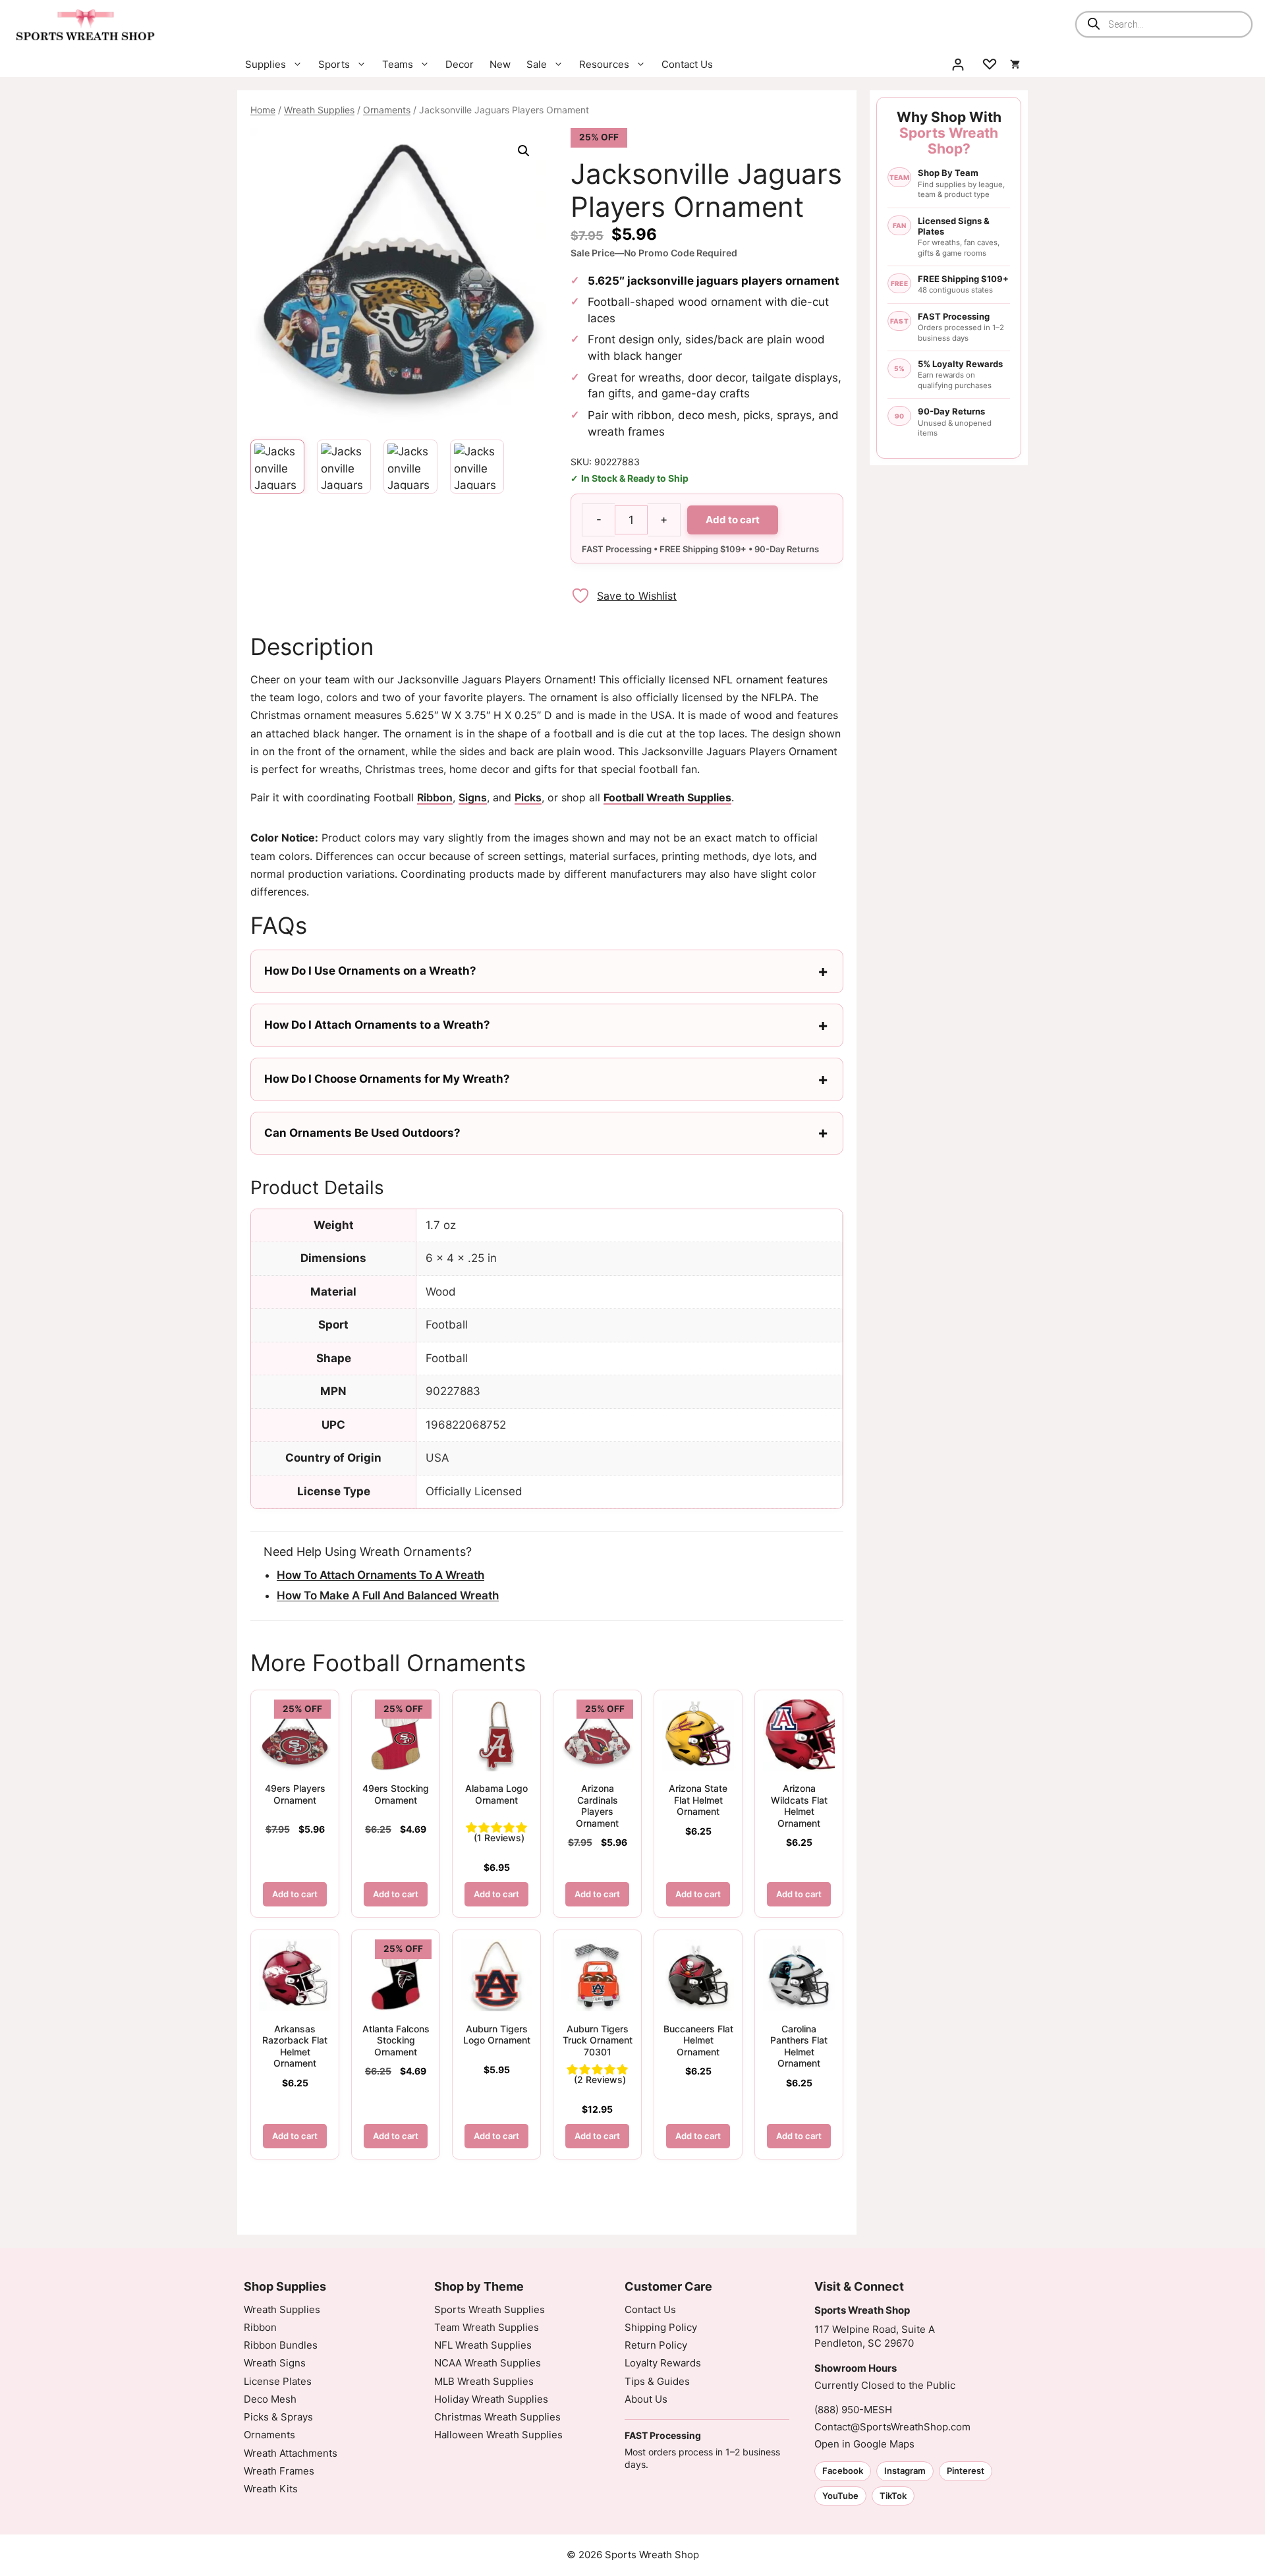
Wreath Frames (279, 2471)
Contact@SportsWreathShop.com (892, 2427)
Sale (537, 64)
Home (263, 110)
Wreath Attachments (291, 2453)
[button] (524, 151)
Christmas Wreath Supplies (497, 2417)
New (500, 64)
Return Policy (656, 2345)
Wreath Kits (271, 2489)
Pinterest (966, 2471)
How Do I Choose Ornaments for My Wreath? (387, 1079)
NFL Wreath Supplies (483, 2345)
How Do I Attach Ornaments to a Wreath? (377, 1025)
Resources (604, 64)
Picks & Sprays (278, 2417)
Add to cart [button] (295, 1894)
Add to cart (733, 520)
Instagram (905, 2471)
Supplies (266, 64)
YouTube (840, 2496)
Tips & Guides (657, 2381)
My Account (958, 65)
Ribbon (435, 797)
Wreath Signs (275, 2363)
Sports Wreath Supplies (490, 2309)
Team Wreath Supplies (487, 2327)
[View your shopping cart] (1015, 65)
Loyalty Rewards (663, 2363)
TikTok (893, 2496)
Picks (528, 797)
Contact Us (687, 64)
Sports (334, 64)
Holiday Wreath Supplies (491, 2399)
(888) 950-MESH (853, 2410)
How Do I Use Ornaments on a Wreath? (370, 971)
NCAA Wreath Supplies (488, 2363)
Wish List (990, 65)
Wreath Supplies (319, 110)
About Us (646, 2399)
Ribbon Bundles (281, 2345)
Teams (398, 64)
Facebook (843, 2471)
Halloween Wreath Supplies (498, 2435)
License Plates (278, 2381)
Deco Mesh (270, 2399)
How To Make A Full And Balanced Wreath (388, 1595)
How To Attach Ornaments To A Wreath (380, 1575)
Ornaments (387, 110)
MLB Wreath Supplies (484, 2381)
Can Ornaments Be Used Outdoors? (362, 1133)
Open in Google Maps (864, 2444)
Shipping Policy (661, 2327)
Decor (460, 64)
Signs (473, 797)
